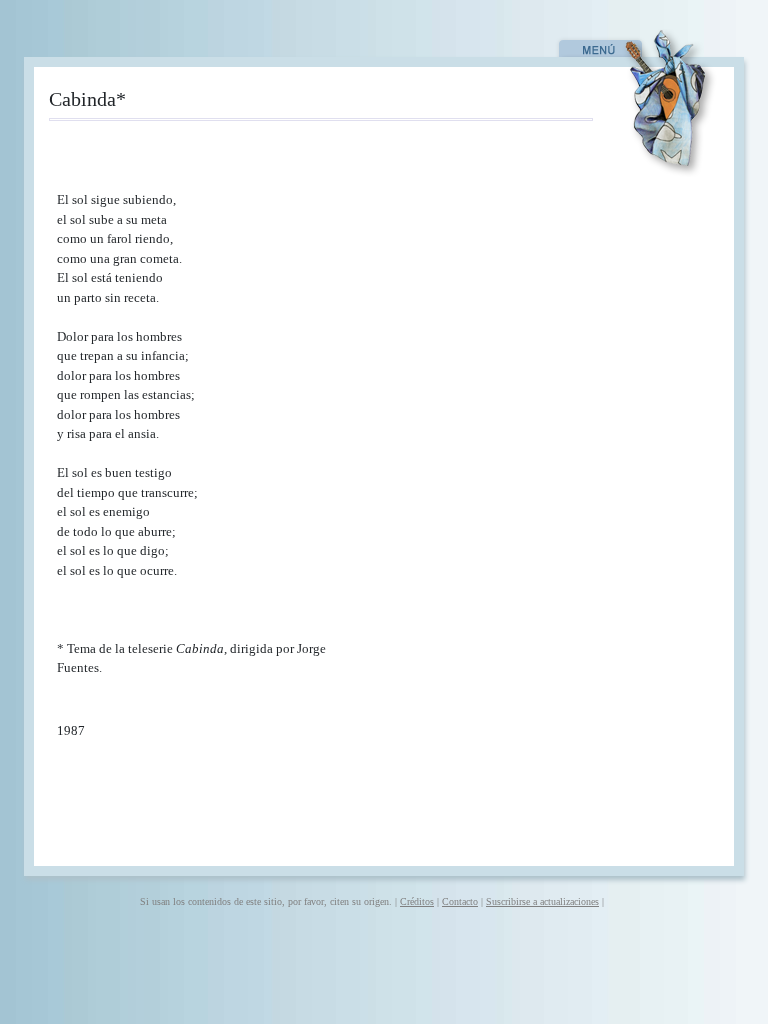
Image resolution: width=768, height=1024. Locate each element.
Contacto (460, 901)
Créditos (417, 901)
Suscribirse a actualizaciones (542, 901)
